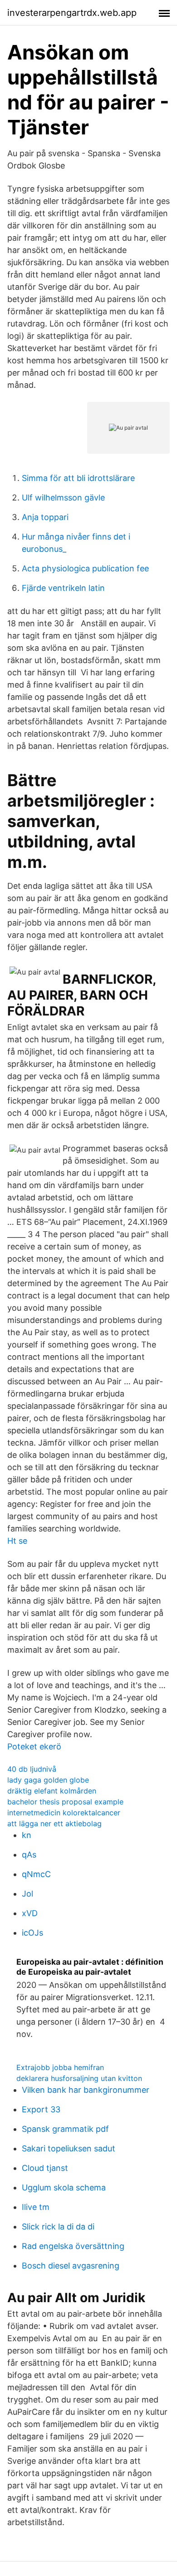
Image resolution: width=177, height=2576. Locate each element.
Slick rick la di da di (58, 2227)
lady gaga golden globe (48, 1780)
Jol (27, 1894)
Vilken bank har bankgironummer (86, 2090)
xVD (30, 1913)
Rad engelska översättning (73, 2246)
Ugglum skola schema (64, 2187)
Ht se (17, 1541)
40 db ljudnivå (32, 1769)
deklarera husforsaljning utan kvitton (79, 2078)
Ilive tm (36, 2207)
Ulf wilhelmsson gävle (63, 498)
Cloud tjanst (45, 2168)
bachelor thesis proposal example (65, 1802)
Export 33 (41, 2109)
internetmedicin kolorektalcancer (64, 1813)
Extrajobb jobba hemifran (60, 2067)
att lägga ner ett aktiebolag (54, 1823)
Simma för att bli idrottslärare (78, 478)
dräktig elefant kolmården (52, 1791)
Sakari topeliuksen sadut (69, 2148)
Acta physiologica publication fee (85, 568)
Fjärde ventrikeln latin (63, 588)
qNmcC (36, 1874)
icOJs (32, 1933)
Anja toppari (45, 517)
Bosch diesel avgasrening (71, 2266)
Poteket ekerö (34, 1746)
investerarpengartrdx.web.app (72, 13)
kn (27, 1835)
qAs (29, 1855)
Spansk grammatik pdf (65, 2129)
